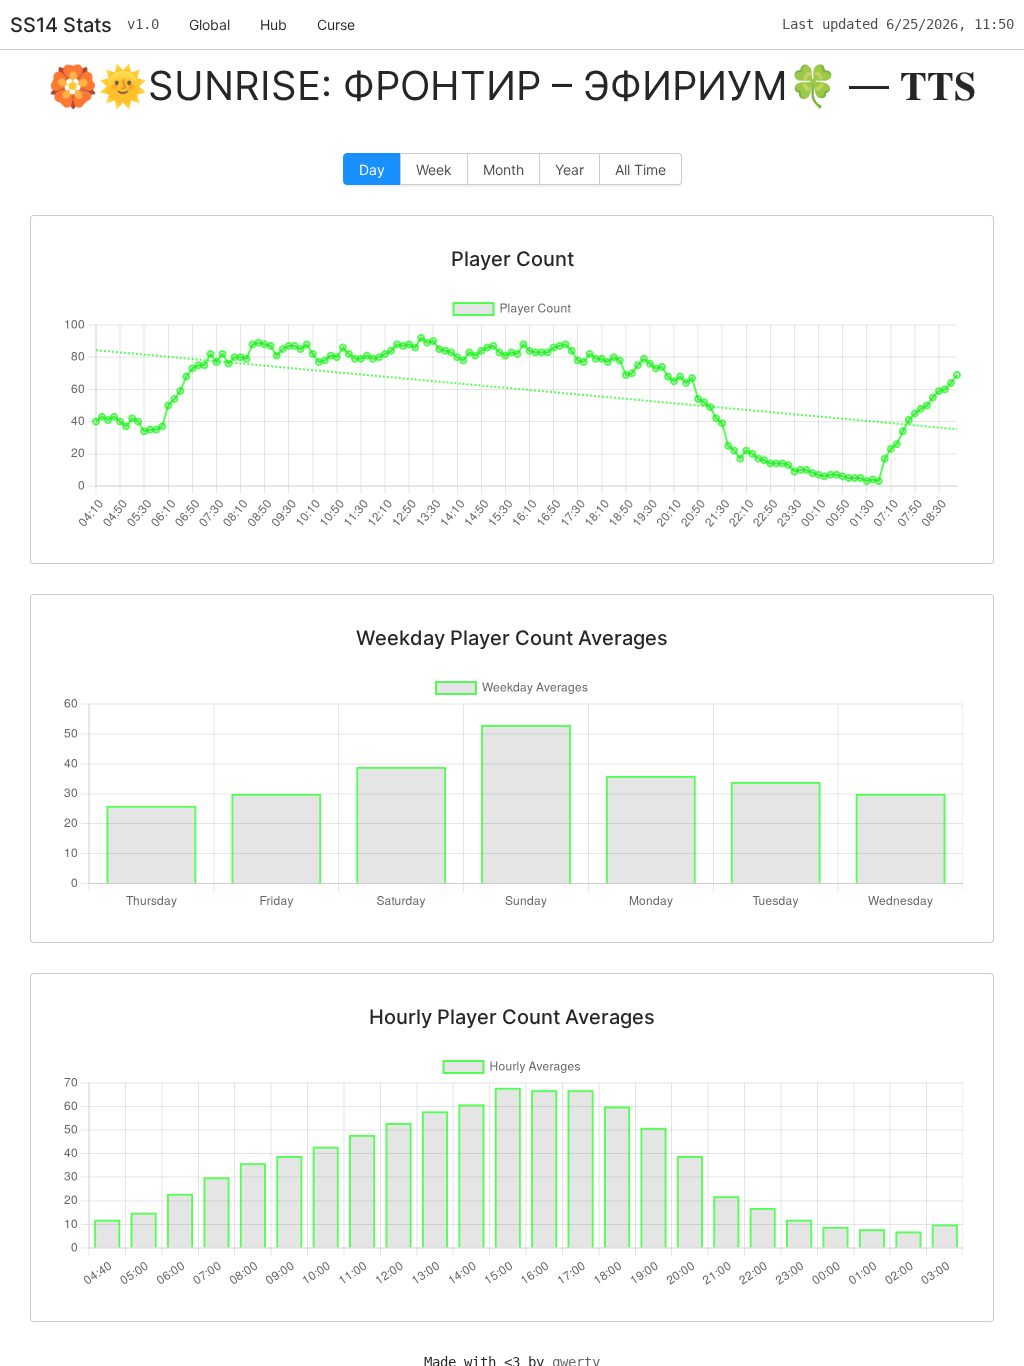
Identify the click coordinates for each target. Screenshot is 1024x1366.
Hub (273, 24)
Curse (336, 24)
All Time (640, 169)
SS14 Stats (61, 25)
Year (569, 169)
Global (209, 24)
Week (434, 169)
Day (372, 169)
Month (503, 169)
